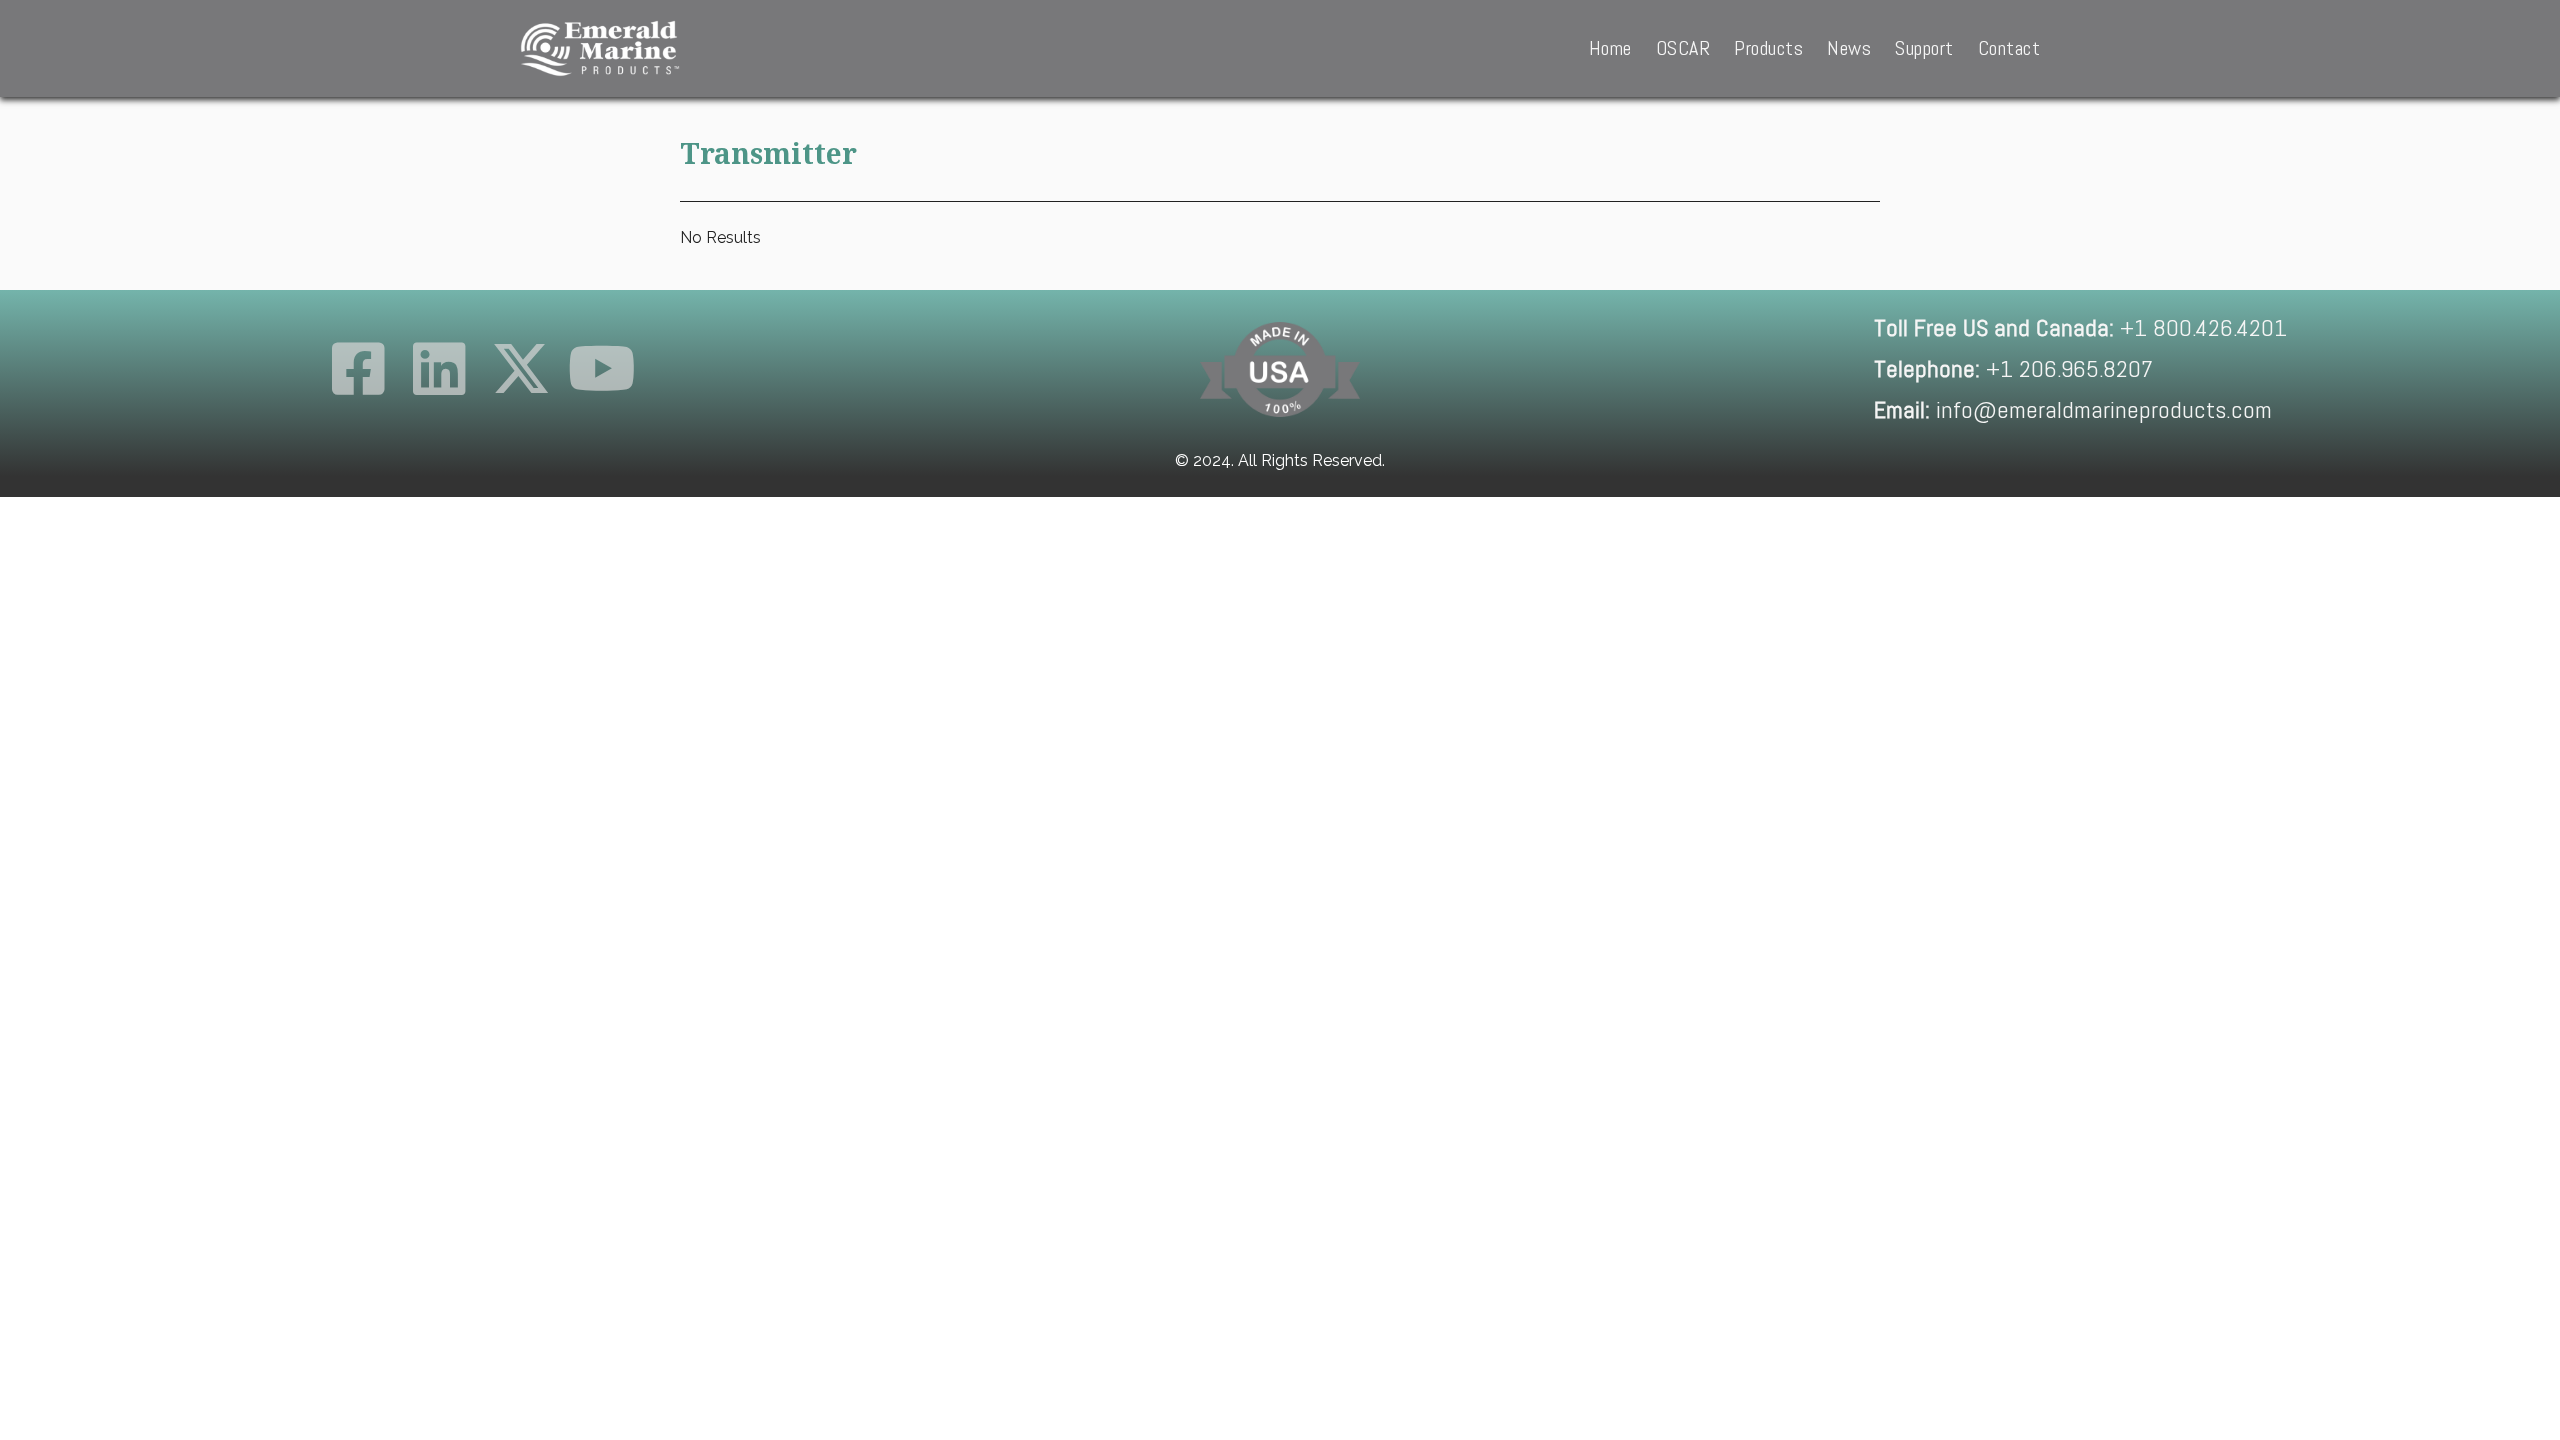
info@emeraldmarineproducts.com (2073, 409)
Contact (2009, 48)
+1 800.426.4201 (2080, 327)
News (1849, 48)
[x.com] (521, 369)
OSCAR (1683, 48)
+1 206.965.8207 (2013, 368)
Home (1610, 48)
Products (1768, 48)
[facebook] (358, 369)
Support (1924, 48)
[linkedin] (439, 369)
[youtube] (602, 369)
